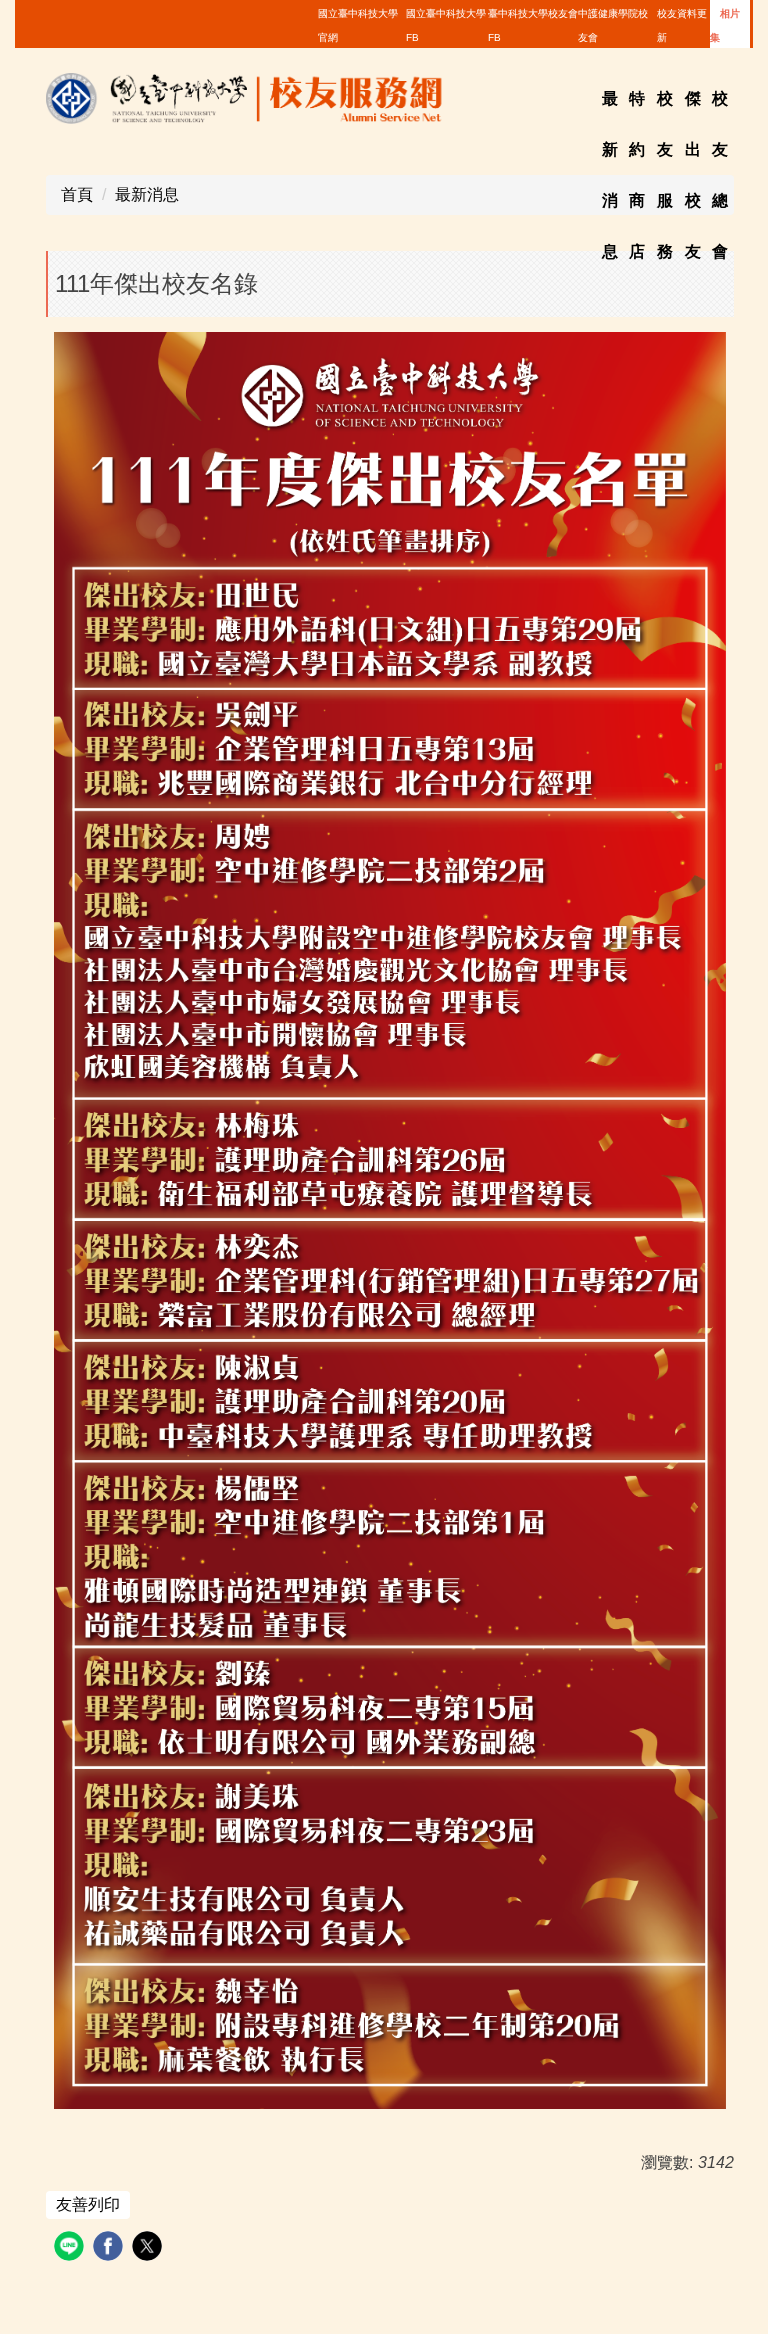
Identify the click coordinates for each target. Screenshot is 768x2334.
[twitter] (149, 2248)
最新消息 (147, 194)
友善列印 (88, 2204)
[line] (71, 2248)
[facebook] (110, 2248)
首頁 (77, 194)
